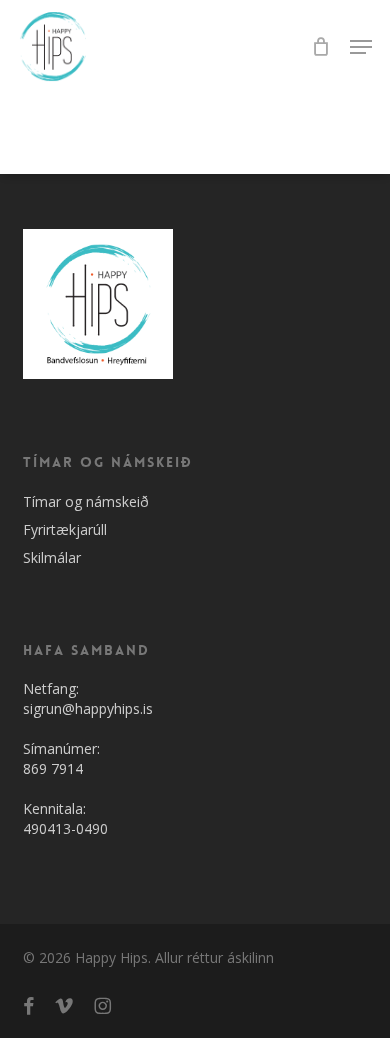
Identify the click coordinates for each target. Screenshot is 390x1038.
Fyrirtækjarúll (65, 529)
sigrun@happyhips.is (88, 708)
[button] (361, 47)
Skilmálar (52, 557)
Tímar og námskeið (86, 501)
